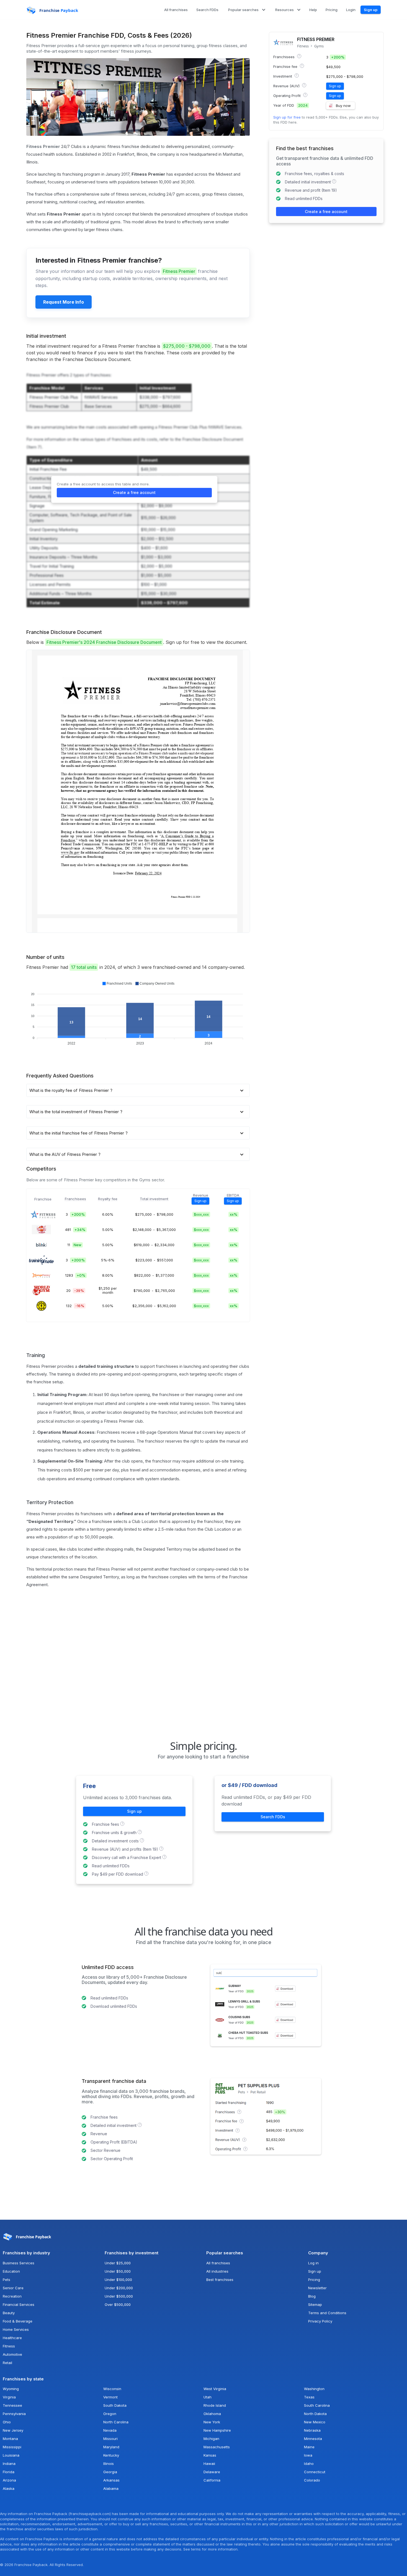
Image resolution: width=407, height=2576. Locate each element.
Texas (309, 2397)
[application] (138, 1014)
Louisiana (11, 2455)
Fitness (303, 46)
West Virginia (215, 2389)
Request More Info (64, 302)
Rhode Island (215, 2405)
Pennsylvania (14, 2414)
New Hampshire (217, 2430)
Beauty (9, 2313)
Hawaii (209, 2464)
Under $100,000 (118, 2280)
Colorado (312, 2480)
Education (11, 2271)
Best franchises (220, 2280)
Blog (312, 2296)
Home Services (16, 2329)
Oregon (110, 2414)
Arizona (9, 2480)
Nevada (110, 2430)
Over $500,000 (118, 2304)
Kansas (210, 2455)
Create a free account (134, 492)
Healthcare (12, 2338)
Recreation (12, 2296)
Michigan (211, 2439)
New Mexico (315, 2422)
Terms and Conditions (327, 2313)
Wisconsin (112, 2389)
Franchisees (75, 1199)
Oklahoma (212, 2414)
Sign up (371, 10)
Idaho (309, 2464)
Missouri (110, 2439)
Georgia (110, 2472)
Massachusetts (217, 2447)
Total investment (154, 1199)
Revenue (201, 1195)
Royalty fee (108, 1199)
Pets (7, 2280)
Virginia (9, 2397)
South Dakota (115, 2405)
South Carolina (317, 2405)
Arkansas (111, 2480)
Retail (7, 2363)
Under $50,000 (118, 2271)
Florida (9, 2472)
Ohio (7, 2422)
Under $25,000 (118, 2263)
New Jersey (13, 2430)
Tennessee (12, 2405)
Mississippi (12, 2447)
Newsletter (317, 2288)
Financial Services (19, 2304)
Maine (309, 2447)
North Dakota (315, 2414)
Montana (10, 2439)
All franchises (218, 2263)
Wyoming (11, 2389)
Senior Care (13, 2288)
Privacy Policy (320, 2321)
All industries (217, 2271)
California (212, 2480)
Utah (208, 2397)
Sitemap (315, 2304)
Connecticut (315, 2472)
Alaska (9, 2488)
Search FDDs (273, 1817)
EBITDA (233, 1195)
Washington (314, 2389)
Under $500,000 (119, 2296)
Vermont (110, 2397)
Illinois (109, 2464)
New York (212, 2422)
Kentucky (111, 2455)
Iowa (308, 2455)
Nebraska (312, 2430)
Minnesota (313, 2439)
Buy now (343, 106)
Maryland (111, 2447)
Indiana (9, 2464)
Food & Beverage (18, 2321)
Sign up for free (287, 117)
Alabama (111, 2488)
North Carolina (116, 2422)
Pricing (314, 2280)
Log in (313, 2263)
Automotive (12, 2354)
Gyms (319, 46)
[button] (246, 10)
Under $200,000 (119, 2288)
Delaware (212, 2472)
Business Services (19, 2263)
